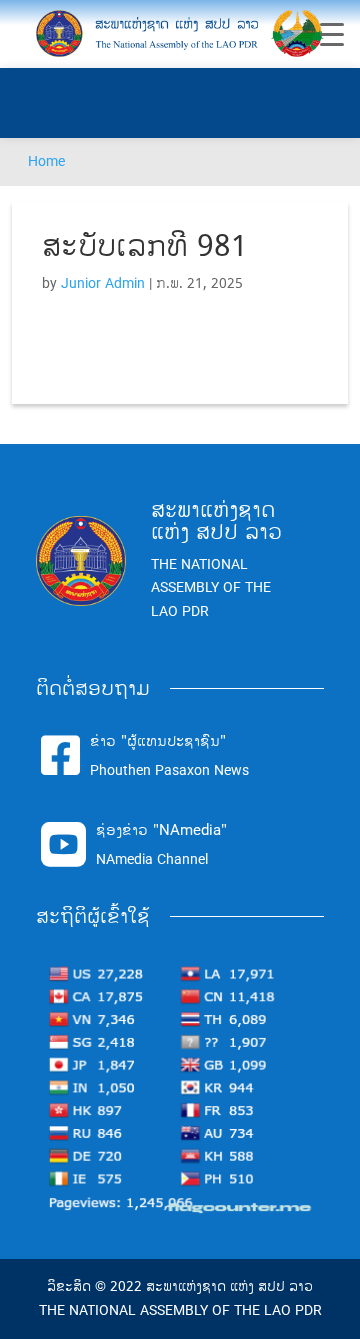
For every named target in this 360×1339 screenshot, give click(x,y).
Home (46, 161)
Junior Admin (103, 283)
